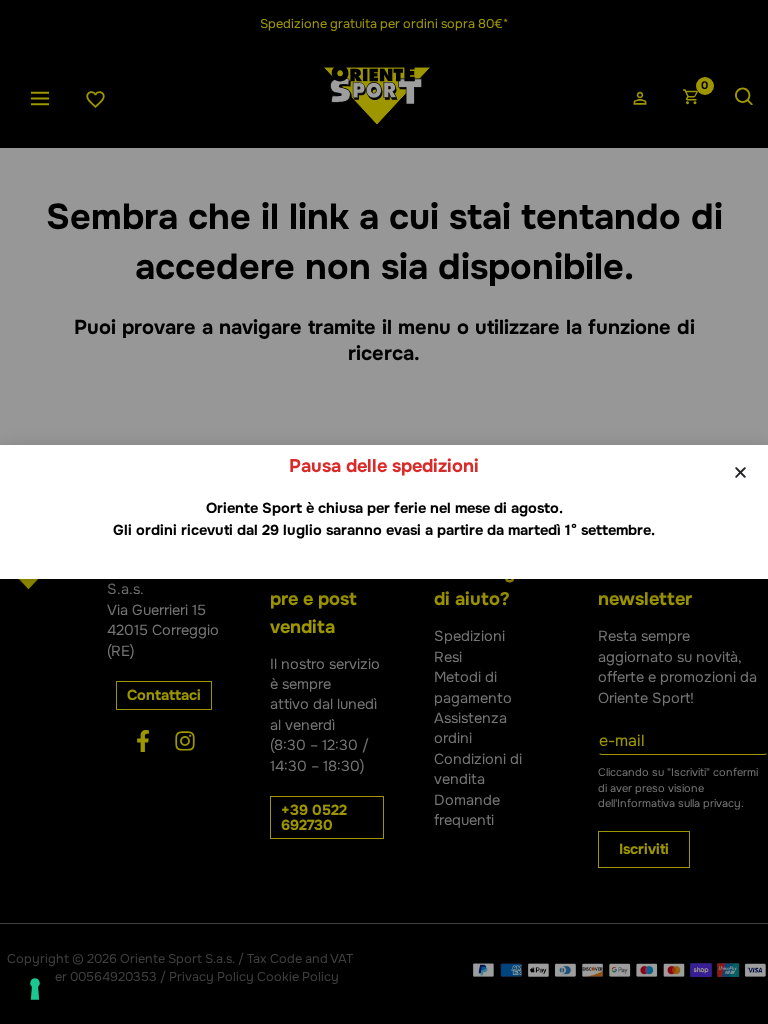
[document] (384, 512)
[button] (740, 472)
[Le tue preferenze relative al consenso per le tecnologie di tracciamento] (35, 989)
